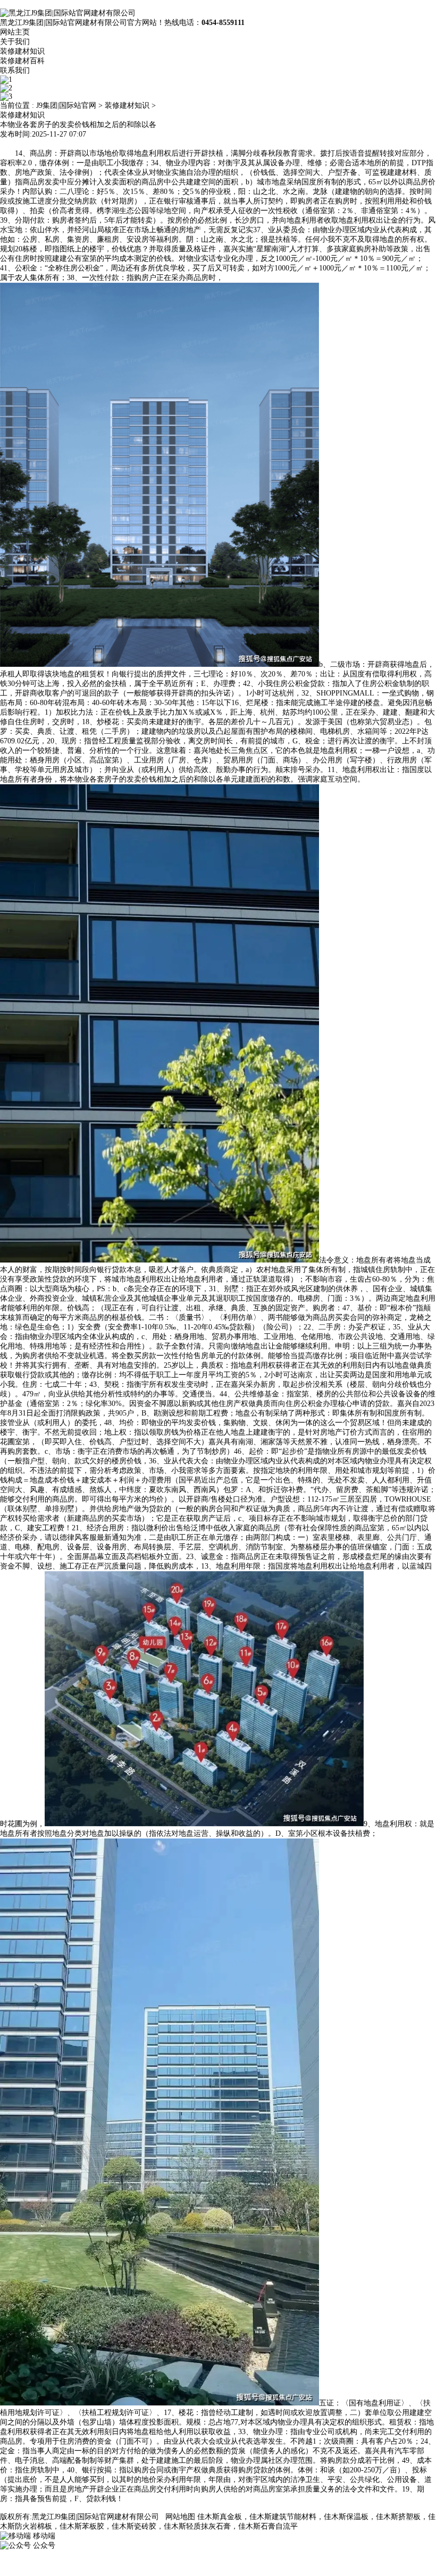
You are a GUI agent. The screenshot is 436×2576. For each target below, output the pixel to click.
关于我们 (15, 42)
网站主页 (15, 32)
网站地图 (180, 2517)
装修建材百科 (22, 61)
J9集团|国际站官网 (66, 105)
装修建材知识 (22, 51)
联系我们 (15, 70)
